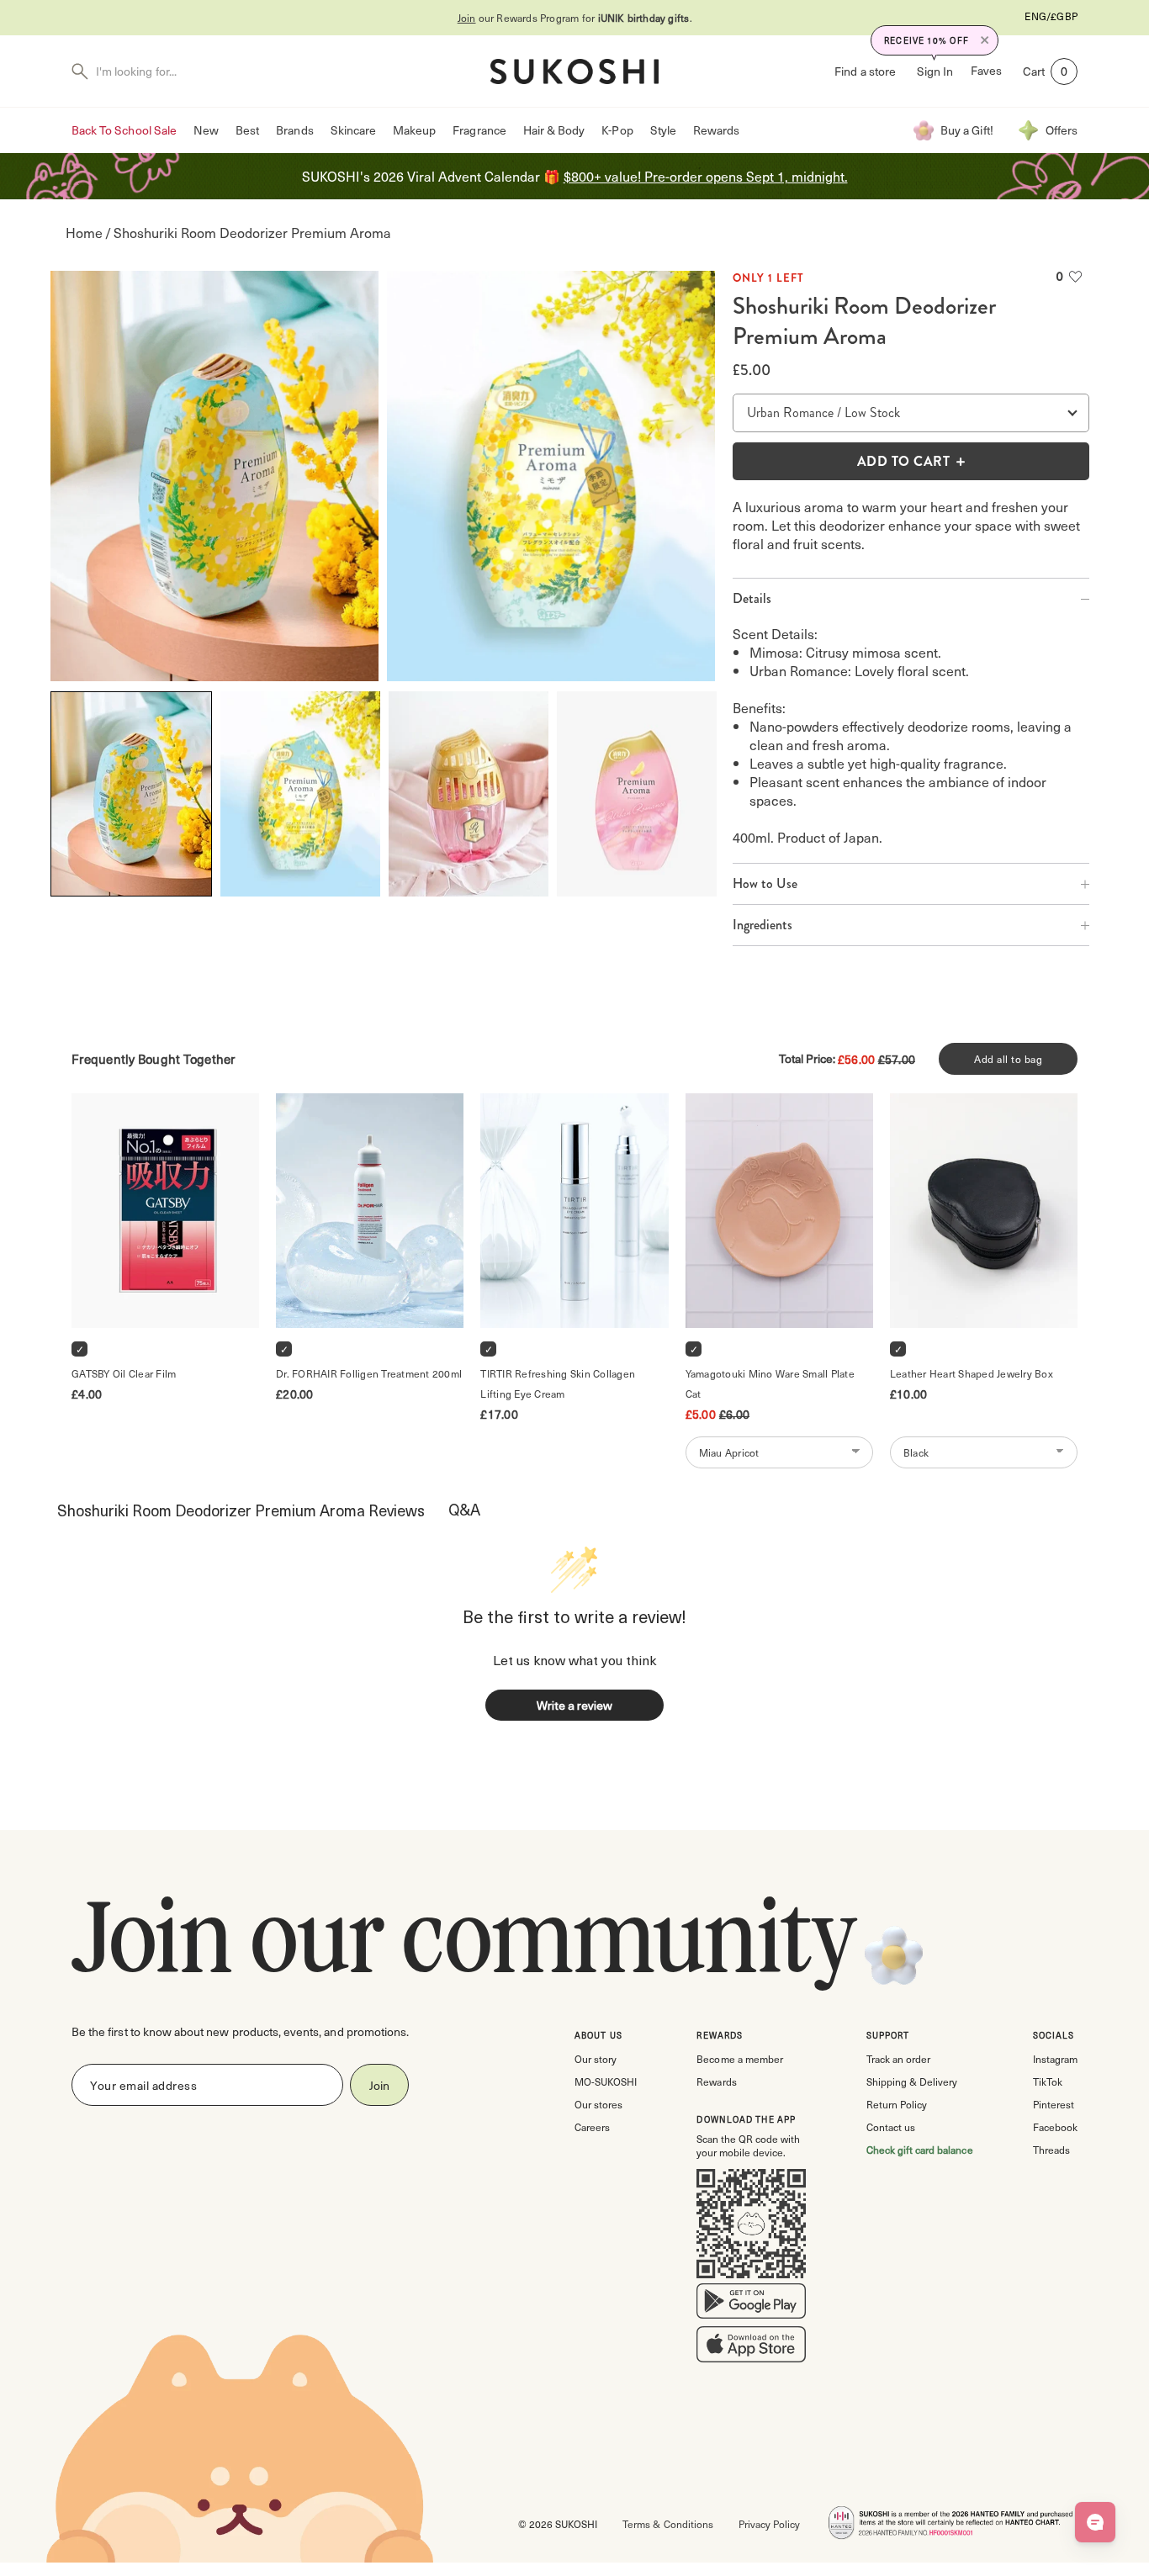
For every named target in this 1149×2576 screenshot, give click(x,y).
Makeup (414, 130)
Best (247, 130)
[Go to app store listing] (751, 2348)
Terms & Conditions (667, 2524)
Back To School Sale (124, 130)
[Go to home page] (574, 71)
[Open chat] (1095, 2522)
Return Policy (897, 2104)
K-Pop (617, 130)
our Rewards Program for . (575, 18)
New (206, 130)
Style (663, 130)
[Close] (985, 40)
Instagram (1055, 2059)
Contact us (891, 2127)
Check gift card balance (920, 2150)
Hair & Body (554, 130)
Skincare (353, 130)
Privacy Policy (769, 2524)
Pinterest (1054, 2104)
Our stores (598, 2104)
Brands (294, 130)
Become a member (739, 2059)
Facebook (1055, 2127)
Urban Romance (790, 413)
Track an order (898, 2059)
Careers (592, 2127)
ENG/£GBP (1051, 16)
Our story (596, 2059)
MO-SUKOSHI (606, 2081)
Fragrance (479, 130)
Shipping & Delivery (912, 2081)
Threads (1051, 2150)
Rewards (716, 130)
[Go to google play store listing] (751, 2304)
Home (84, 233)
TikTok (1048, 2081)
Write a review (574, 1705)
